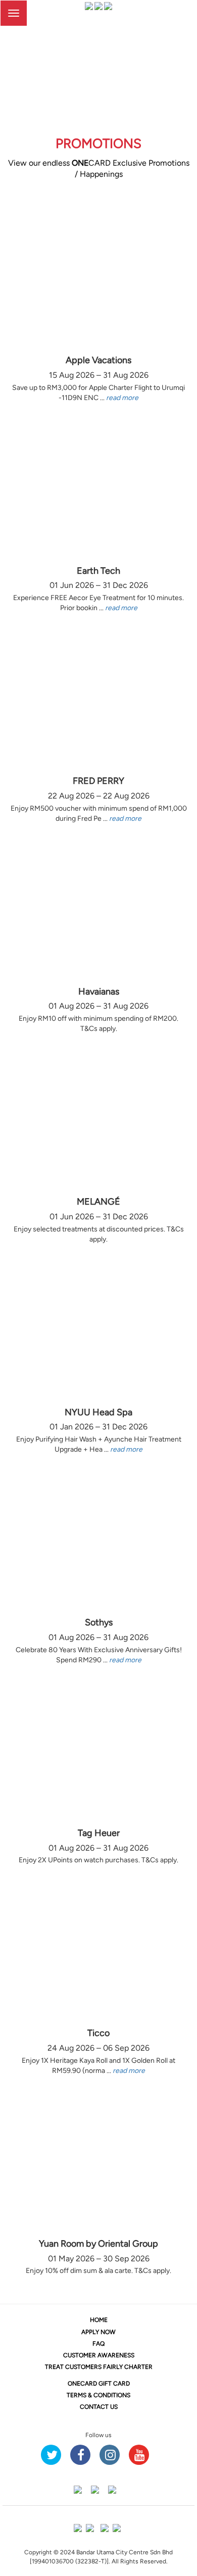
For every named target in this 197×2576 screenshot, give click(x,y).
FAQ (98, 2344)
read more (122, 398)
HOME (99, 2320)
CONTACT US (99, 2407)
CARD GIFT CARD (99, 2384)
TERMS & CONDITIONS (98, 2395)
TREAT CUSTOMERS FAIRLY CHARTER (99, 2367)
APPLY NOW (98, 2332)
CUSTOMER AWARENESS (99, 2355)
